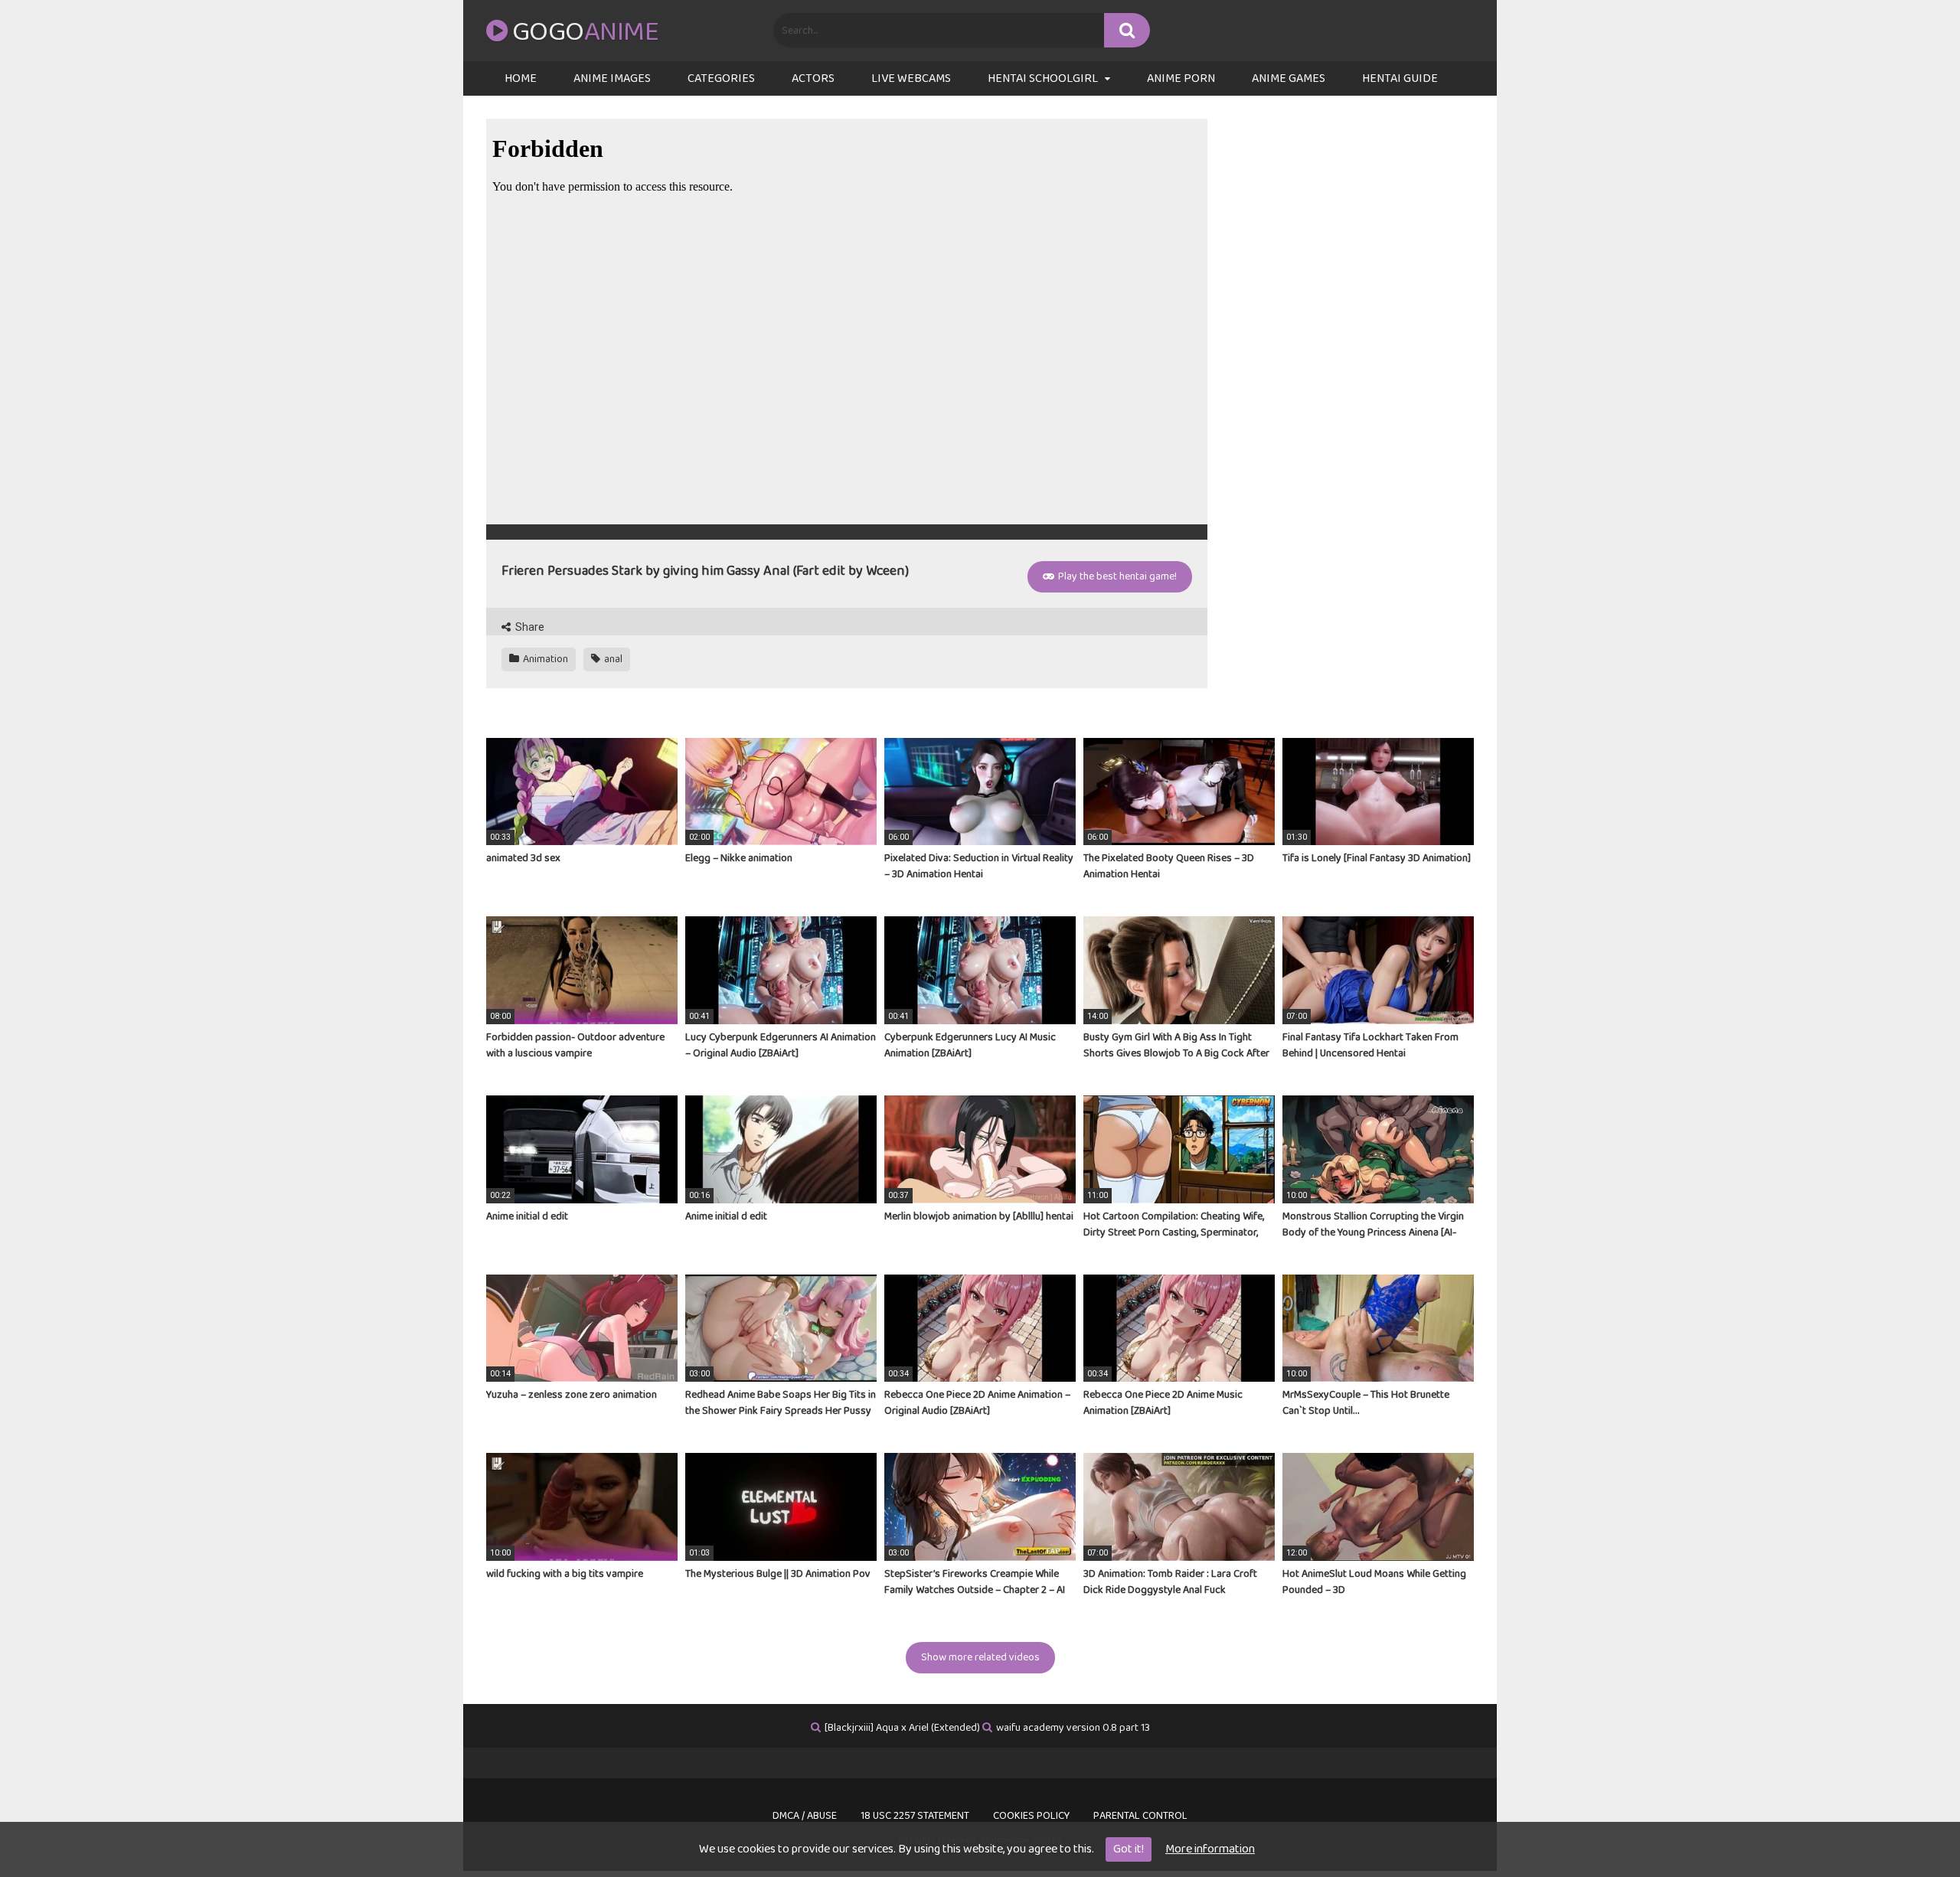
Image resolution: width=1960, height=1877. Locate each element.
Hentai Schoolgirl (1043, 78)
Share (529, 627)
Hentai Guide (1400, 78)
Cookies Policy (1031, 1816)
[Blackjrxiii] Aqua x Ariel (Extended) (902, 1728)
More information (1210, 1849)
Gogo (585, 32)
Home (521, 78)
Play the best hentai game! (1116, 576)
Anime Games (1289, 78)
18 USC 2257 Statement (915, 1816)
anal (612, 659)
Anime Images (612, 78)
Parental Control (1140, 1816)
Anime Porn (1181, 78)
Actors (813, 78)
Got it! (1129, 1849)
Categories (721, 78)
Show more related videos (980, 1657)
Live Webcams (911, 78)
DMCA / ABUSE (805, 1816)
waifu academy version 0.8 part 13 (1073, 1728)
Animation (544, 659)
